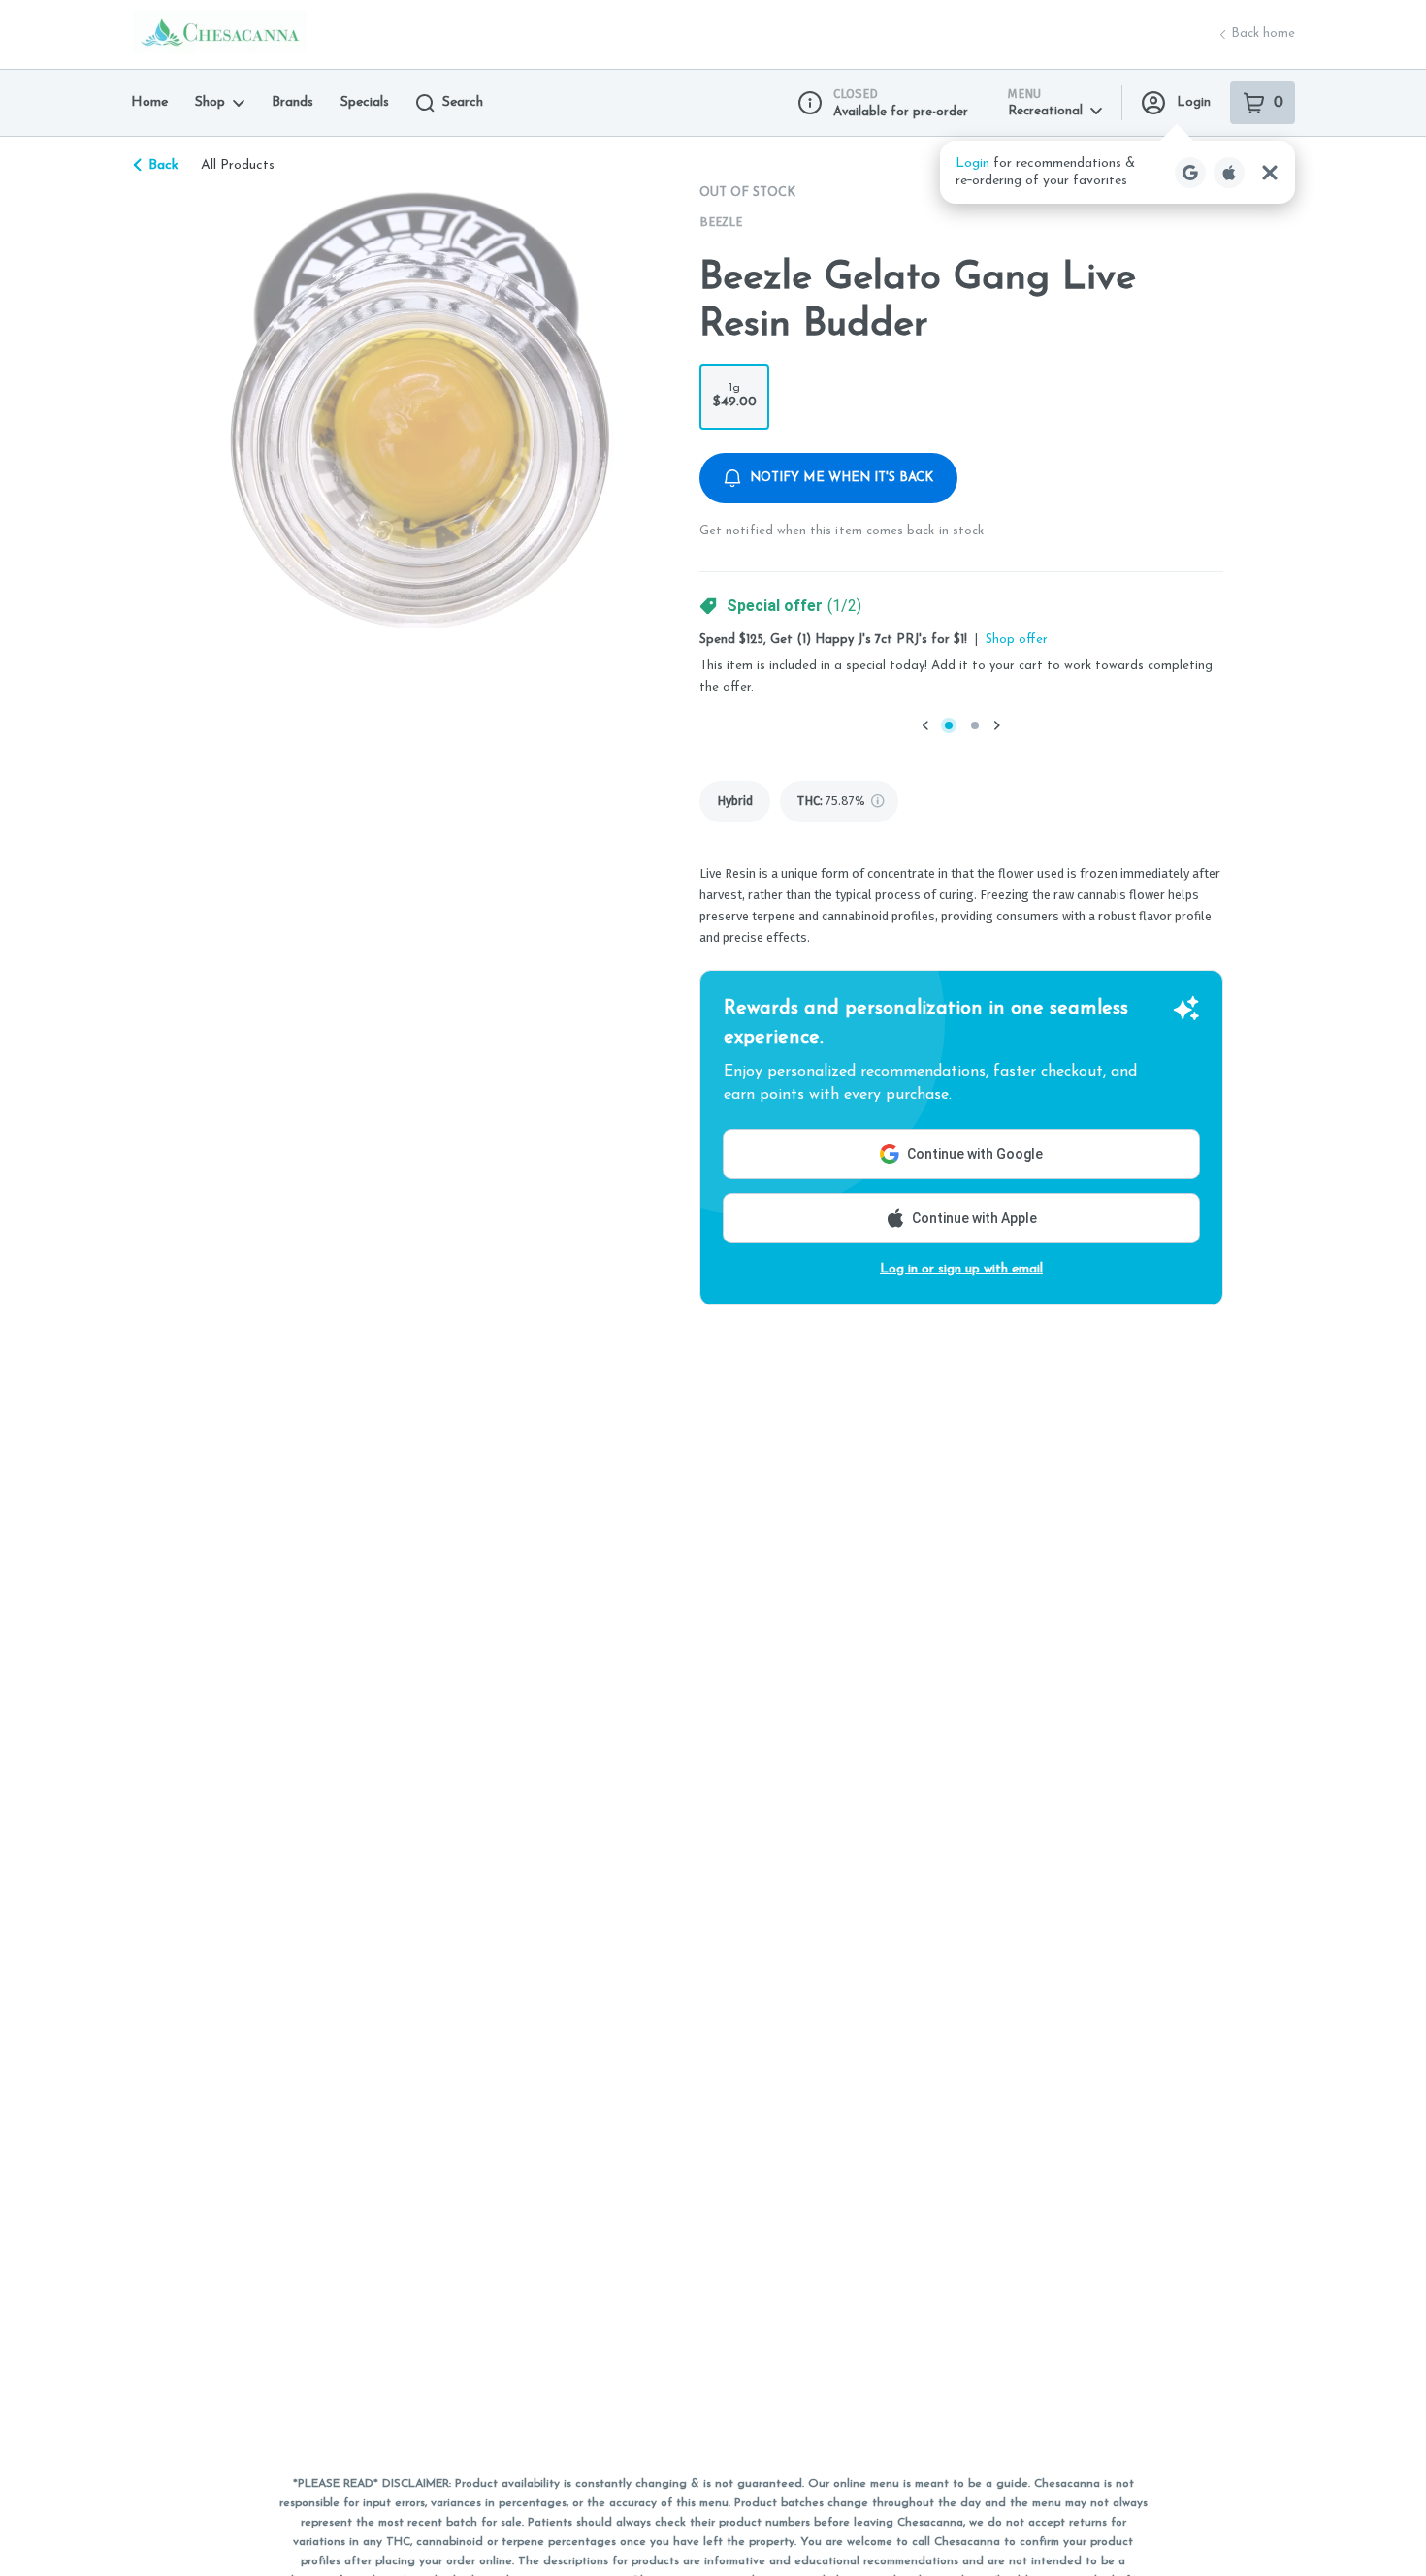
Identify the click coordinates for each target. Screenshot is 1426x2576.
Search (463, 102)
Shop (210, 102)
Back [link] (163, 165)
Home (149, 102)
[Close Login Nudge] (1270, 173)
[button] (1118, 172)
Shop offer (1017, 640)
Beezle (721, 222)
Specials (365, 102)
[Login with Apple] (1229, 173)
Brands (292, 102)
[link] (735, 802)
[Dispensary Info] (810, 103)
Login (1194, 102)
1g (735, 396)
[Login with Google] (1190, 173)
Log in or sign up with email (961, 1269)
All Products (238, 165)
